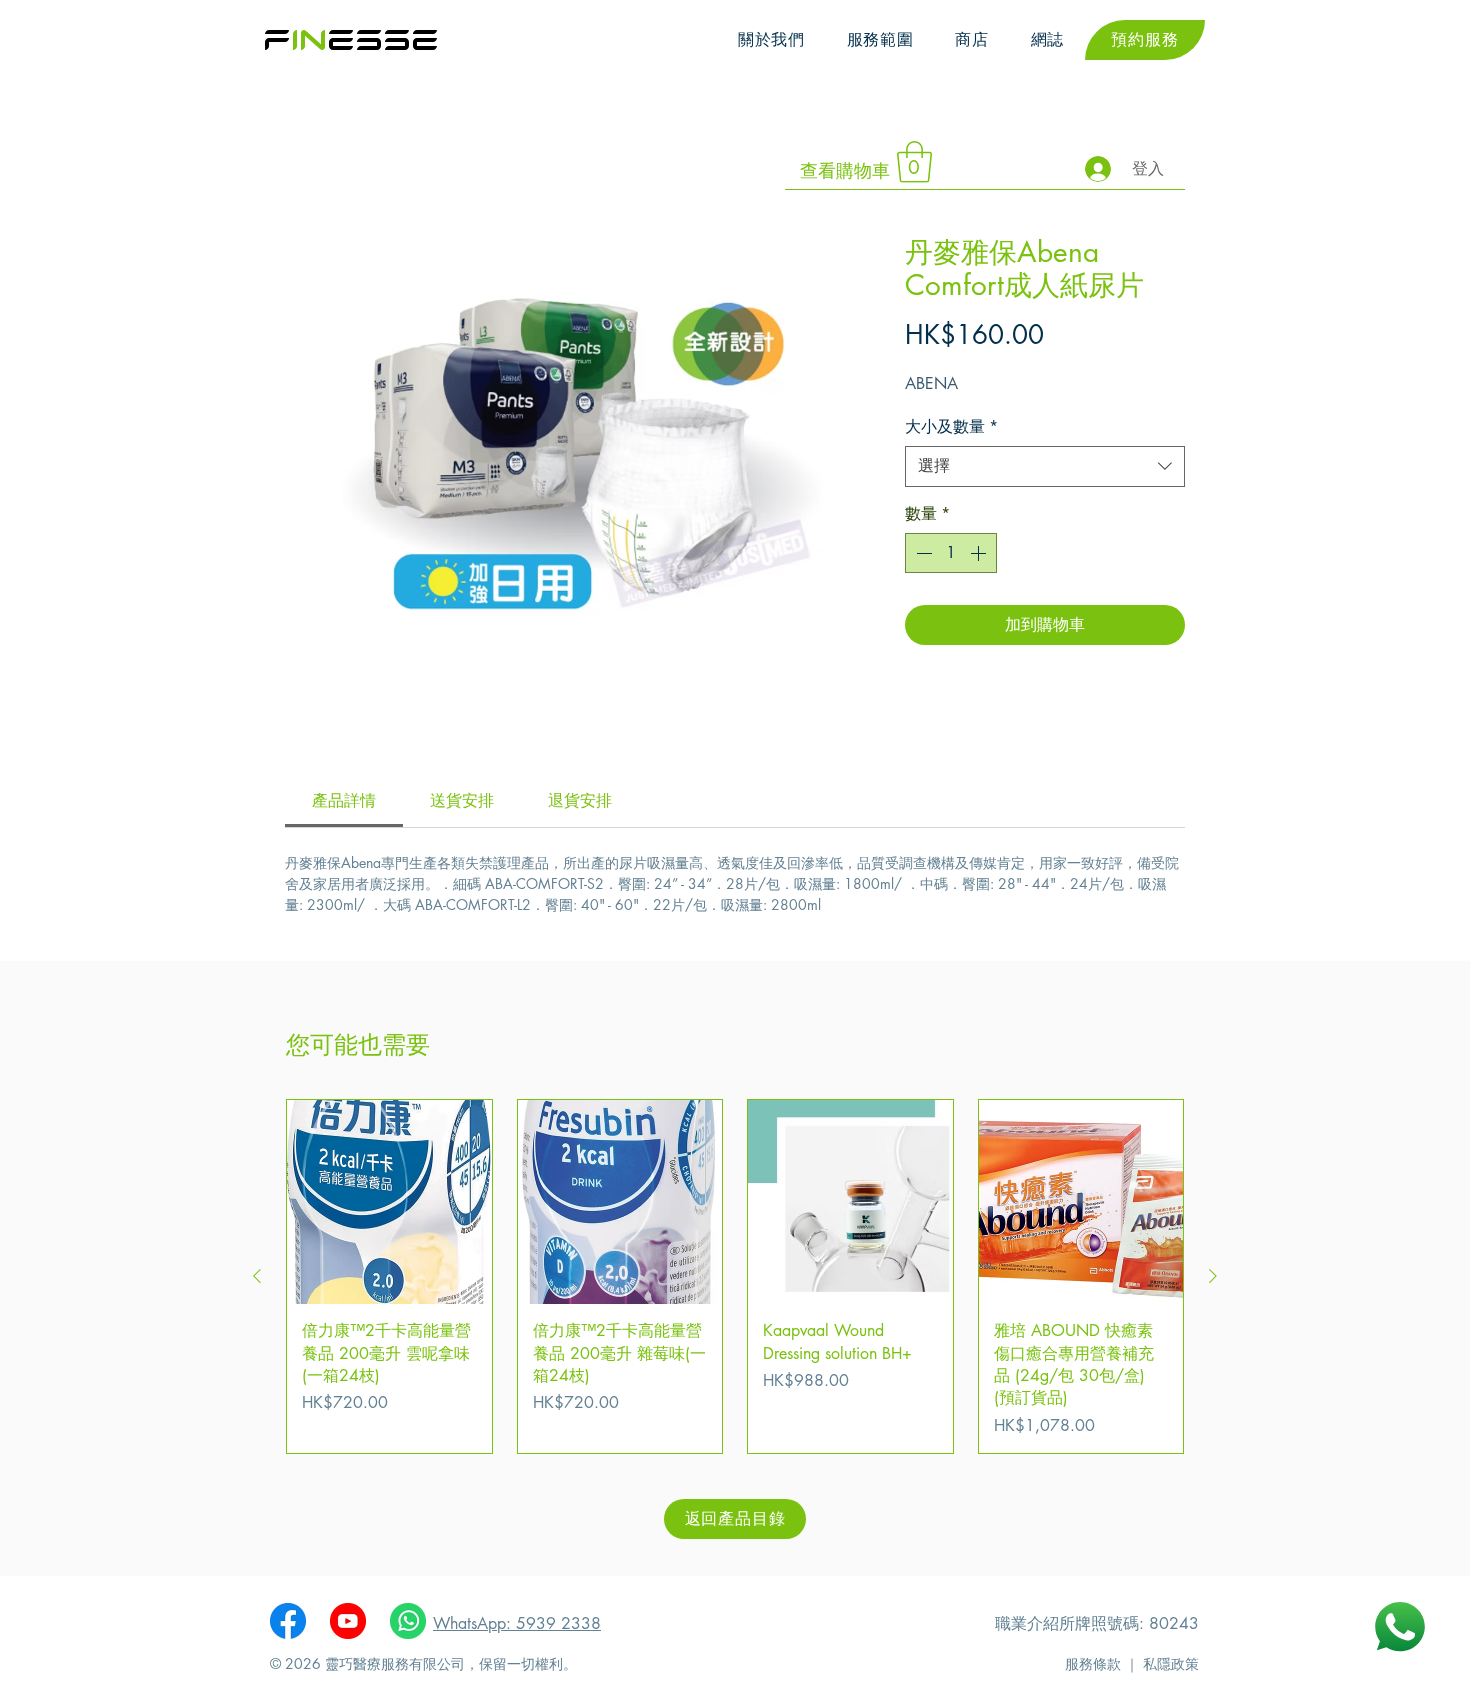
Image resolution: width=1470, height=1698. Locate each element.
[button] (880, 40)
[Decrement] (922, 553)
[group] (735, 1276)
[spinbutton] (951, 553)
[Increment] (980, 553)
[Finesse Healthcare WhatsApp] (408, 1621)
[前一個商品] (257, 1276)
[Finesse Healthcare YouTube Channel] (348, 1621)
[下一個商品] (1213, 1276)
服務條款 (1093, 1663)
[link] (344, 800)
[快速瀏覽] (389, 1202)
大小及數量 (951, 426)
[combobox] (1045, 466)
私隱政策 (1171, 1663)
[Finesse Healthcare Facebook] (288, 1621)
